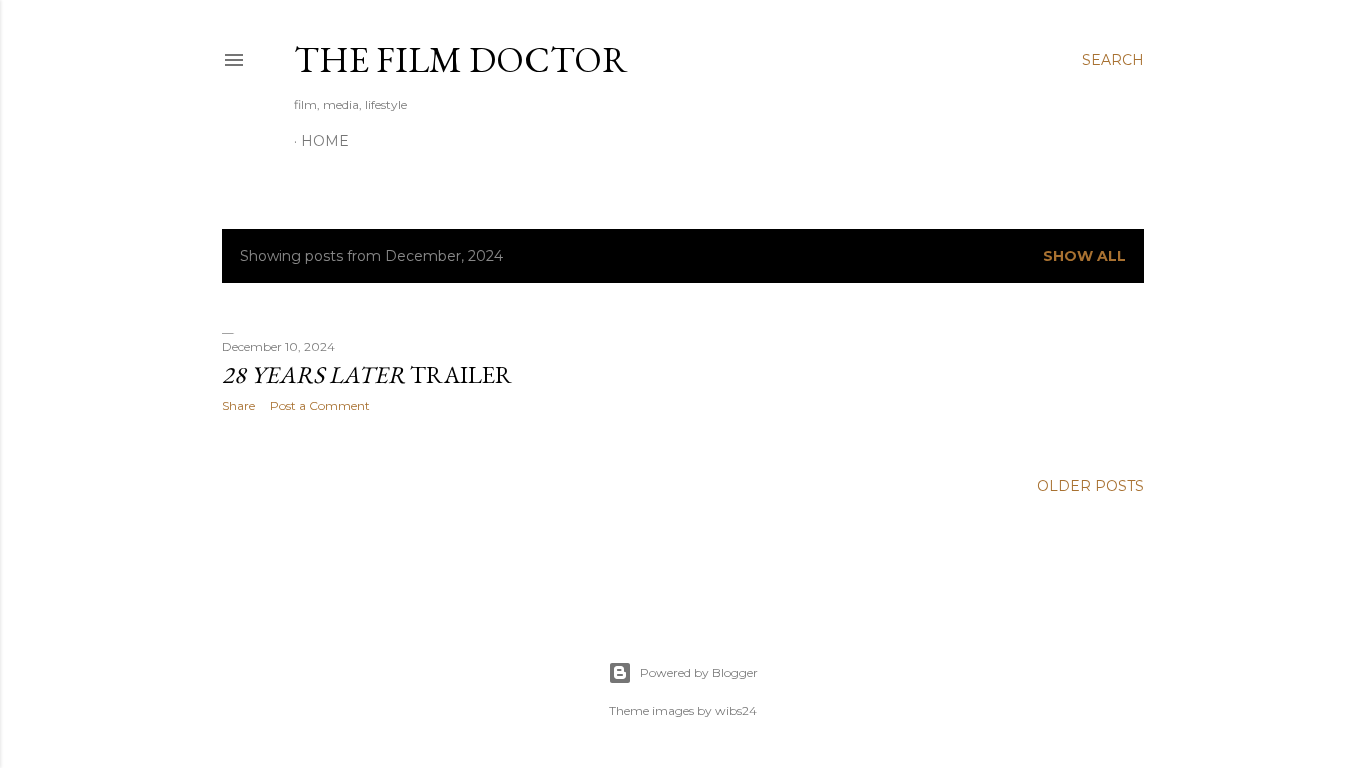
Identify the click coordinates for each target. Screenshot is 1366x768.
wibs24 (736, 710)
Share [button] (238, 405)
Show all (1084, 256)
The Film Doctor (461, 59)
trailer (367, 374)
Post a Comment (320, 405)
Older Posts (1090, 486)
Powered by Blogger (699, 672)
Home (325, 141)
